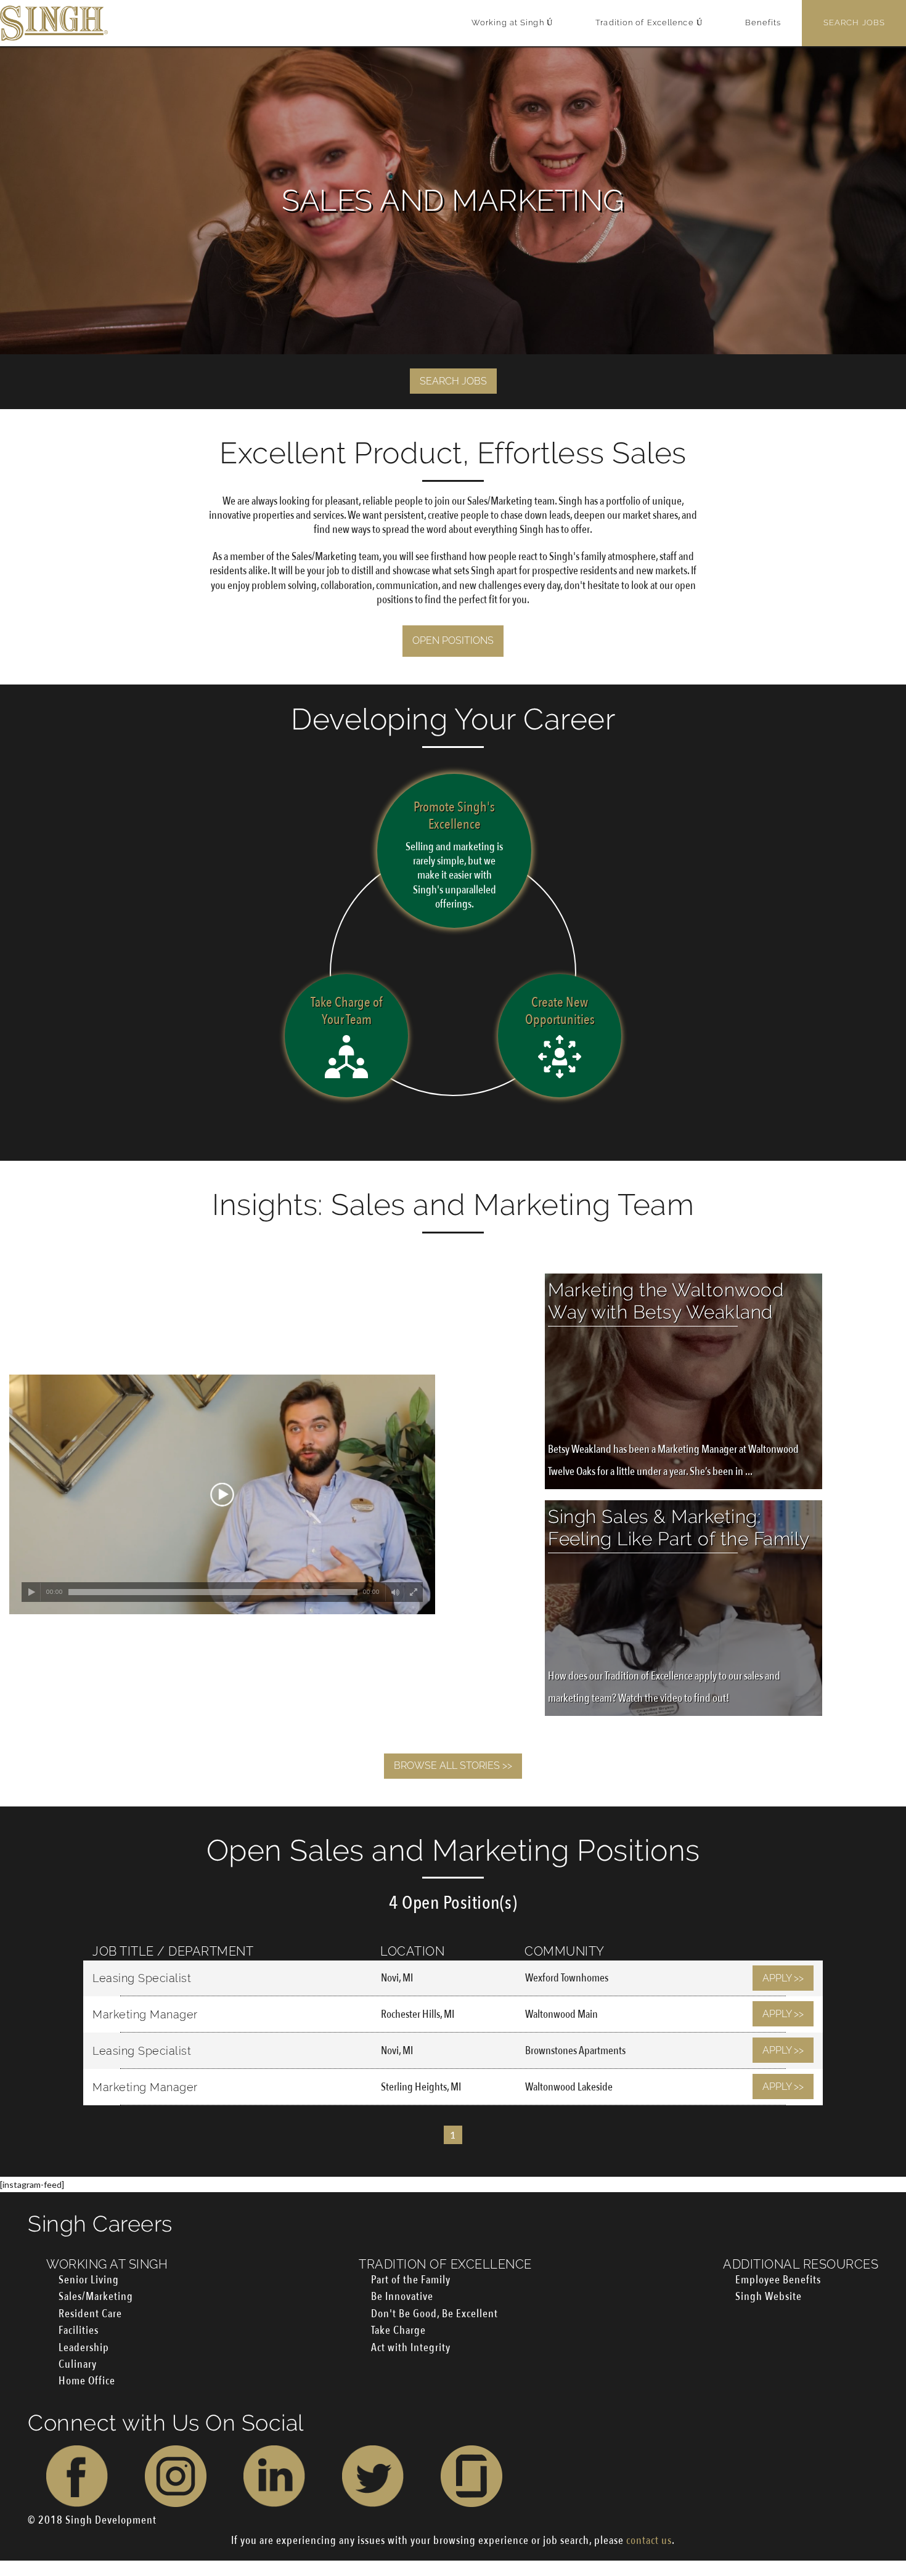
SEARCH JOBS (453, 381)
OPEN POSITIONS (453, 640)
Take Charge (398, 2330)
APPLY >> (783, 1978)
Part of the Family (411, 2280)
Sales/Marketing (96, 2297)
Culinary (78, 2364)
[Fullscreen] (414, 1592)
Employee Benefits (778, 2280)
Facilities (79, 2330)
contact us (649, 2541)
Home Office (87, 2381)
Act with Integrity (411, 2348)
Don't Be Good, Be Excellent (435, 2314)
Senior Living (89, 2280)
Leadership (84, 2348)
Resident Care (90, 2314)
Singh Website (769, 2297)
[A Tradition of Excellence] (54, 23)
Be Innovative (402, 2297)
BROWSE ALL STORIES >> (453, 1765)
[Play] (31, 1592)
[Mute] (395, 1592)
